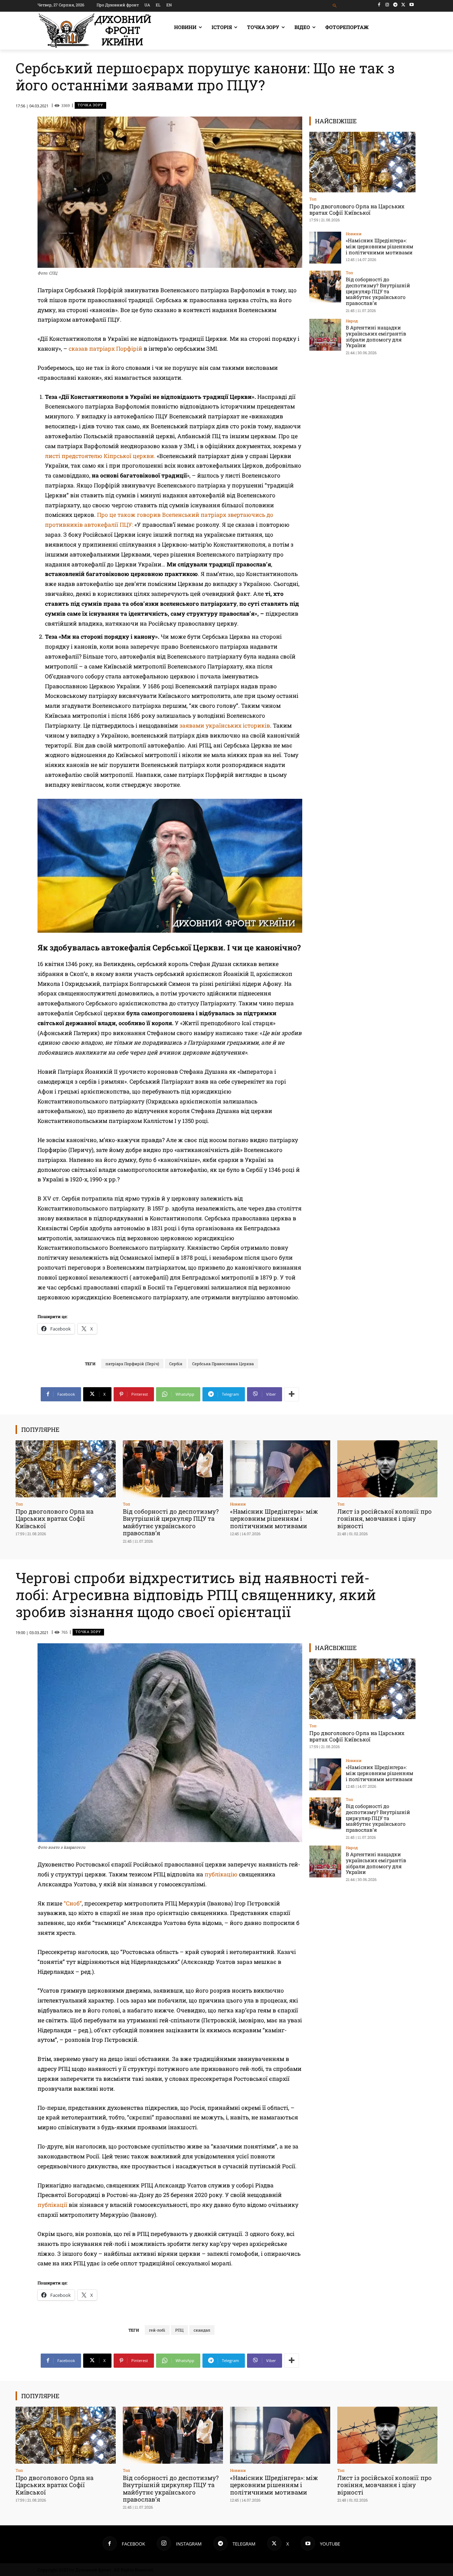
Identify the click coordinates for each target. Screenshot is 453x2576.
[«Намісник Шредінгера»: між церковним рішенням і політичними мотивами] (325, 248)
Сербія (176, 1364)
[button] (335, 6)
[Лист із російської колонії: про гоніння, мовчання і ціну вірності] (387, 1469)
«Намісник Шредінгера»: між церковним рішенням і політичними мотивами (380, 246)
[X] (403, 5)
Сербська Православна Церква (223, 1364)
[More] (292, 1394)
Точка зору (90, 105)
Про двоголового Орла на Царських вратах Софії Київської (357, 209)
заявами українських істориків (225, 725)
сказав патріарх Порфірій (105, 348)
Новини (354, 234)
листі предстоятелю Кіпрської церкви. (100, 456)
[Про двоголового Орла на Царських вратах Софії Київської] (362, 162)
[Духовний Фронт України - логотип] (95, 31)
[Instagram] (387, 5)
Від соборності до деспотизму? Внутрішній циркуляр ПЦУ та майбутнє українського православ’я (378, 291)
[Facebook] (379, 5)
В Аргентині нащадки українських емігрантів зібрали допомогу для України (376, 336)
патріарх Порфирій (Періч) (132, 1364)
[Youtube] (411, 5)
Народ (352, 321)
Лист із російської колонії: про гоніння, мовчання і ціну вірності (385, 1519)
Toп (313, 199)
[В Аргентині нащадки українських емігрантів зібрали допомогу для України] (325, 335)
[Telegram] (395, 5)
